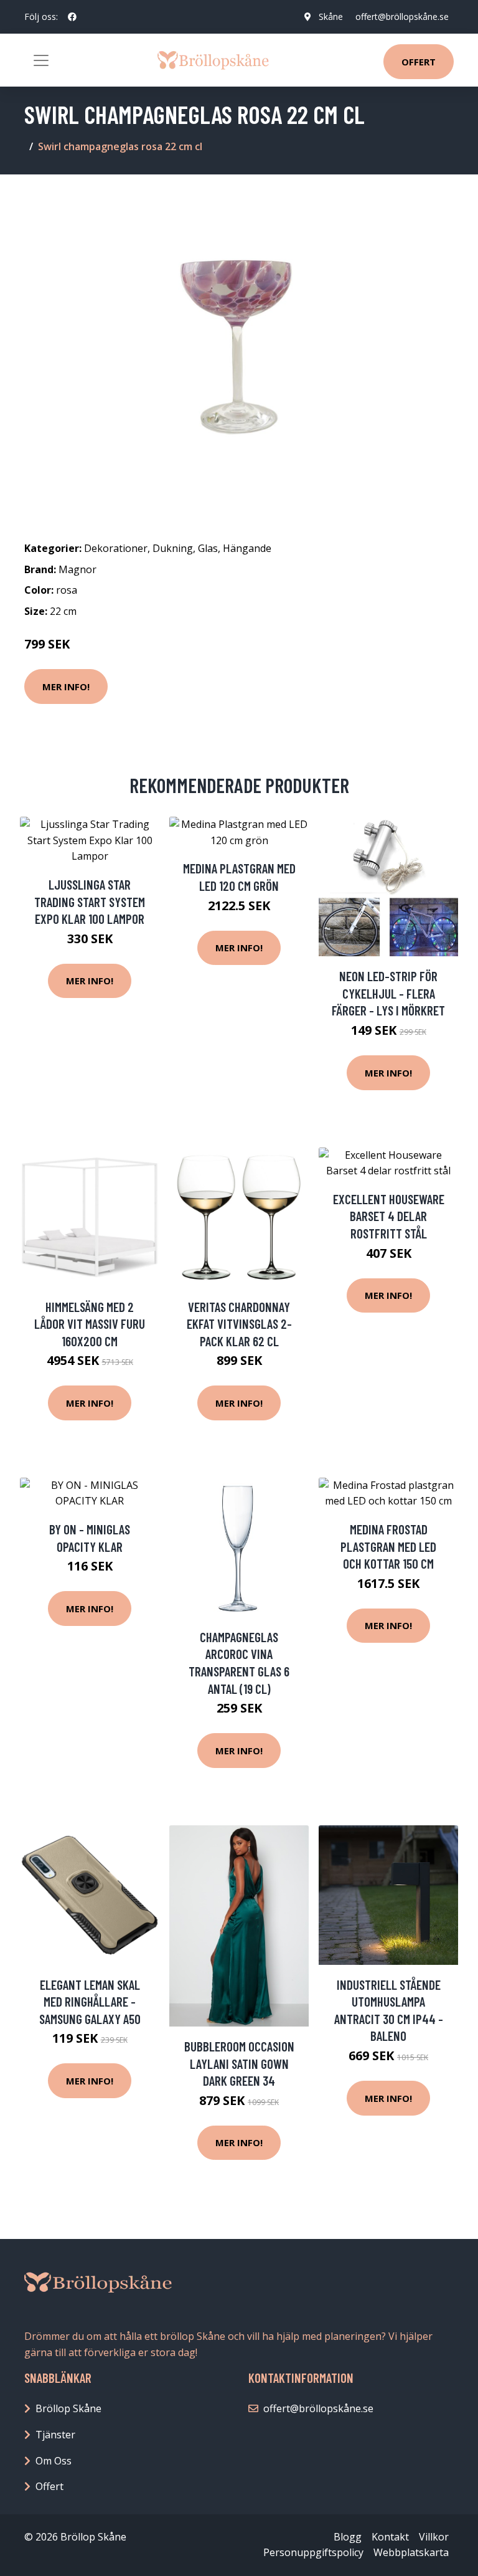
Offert (419, 62)
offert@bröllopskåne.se (402, 17)
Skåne (331, 17)
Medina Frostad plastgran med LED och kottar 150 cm (388, 1546)
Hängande (247, 548)
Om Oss (54, 2461)
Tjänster (55, 2435)
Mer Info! (66, 687)
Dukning (173, 548)
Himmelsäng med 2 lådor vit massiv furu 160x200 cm (90, 1324)
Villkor (434, 2537)
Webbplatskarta (411, 2552)
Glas (208, 548)
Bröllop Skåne (68, 2408)
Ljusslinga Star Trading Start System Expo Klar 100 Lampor (90, 901)
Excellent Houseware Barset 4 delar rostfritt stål (389, 1216)
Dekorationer (116, 548)
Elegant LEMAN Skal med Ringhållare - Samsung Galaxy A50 (90, 2002)
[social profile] (72, 17)
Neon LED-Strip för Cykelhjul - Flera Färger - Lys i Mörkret (388, 993)
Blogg (348, 2537)
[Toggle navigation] (41, 60)
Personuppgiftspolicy (313, 2552)
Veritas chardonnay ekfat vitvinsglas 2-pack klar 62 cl (239, 1324)
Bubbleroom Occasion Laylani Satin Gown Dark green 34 (239, 2063)
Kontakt (390, 2537)
